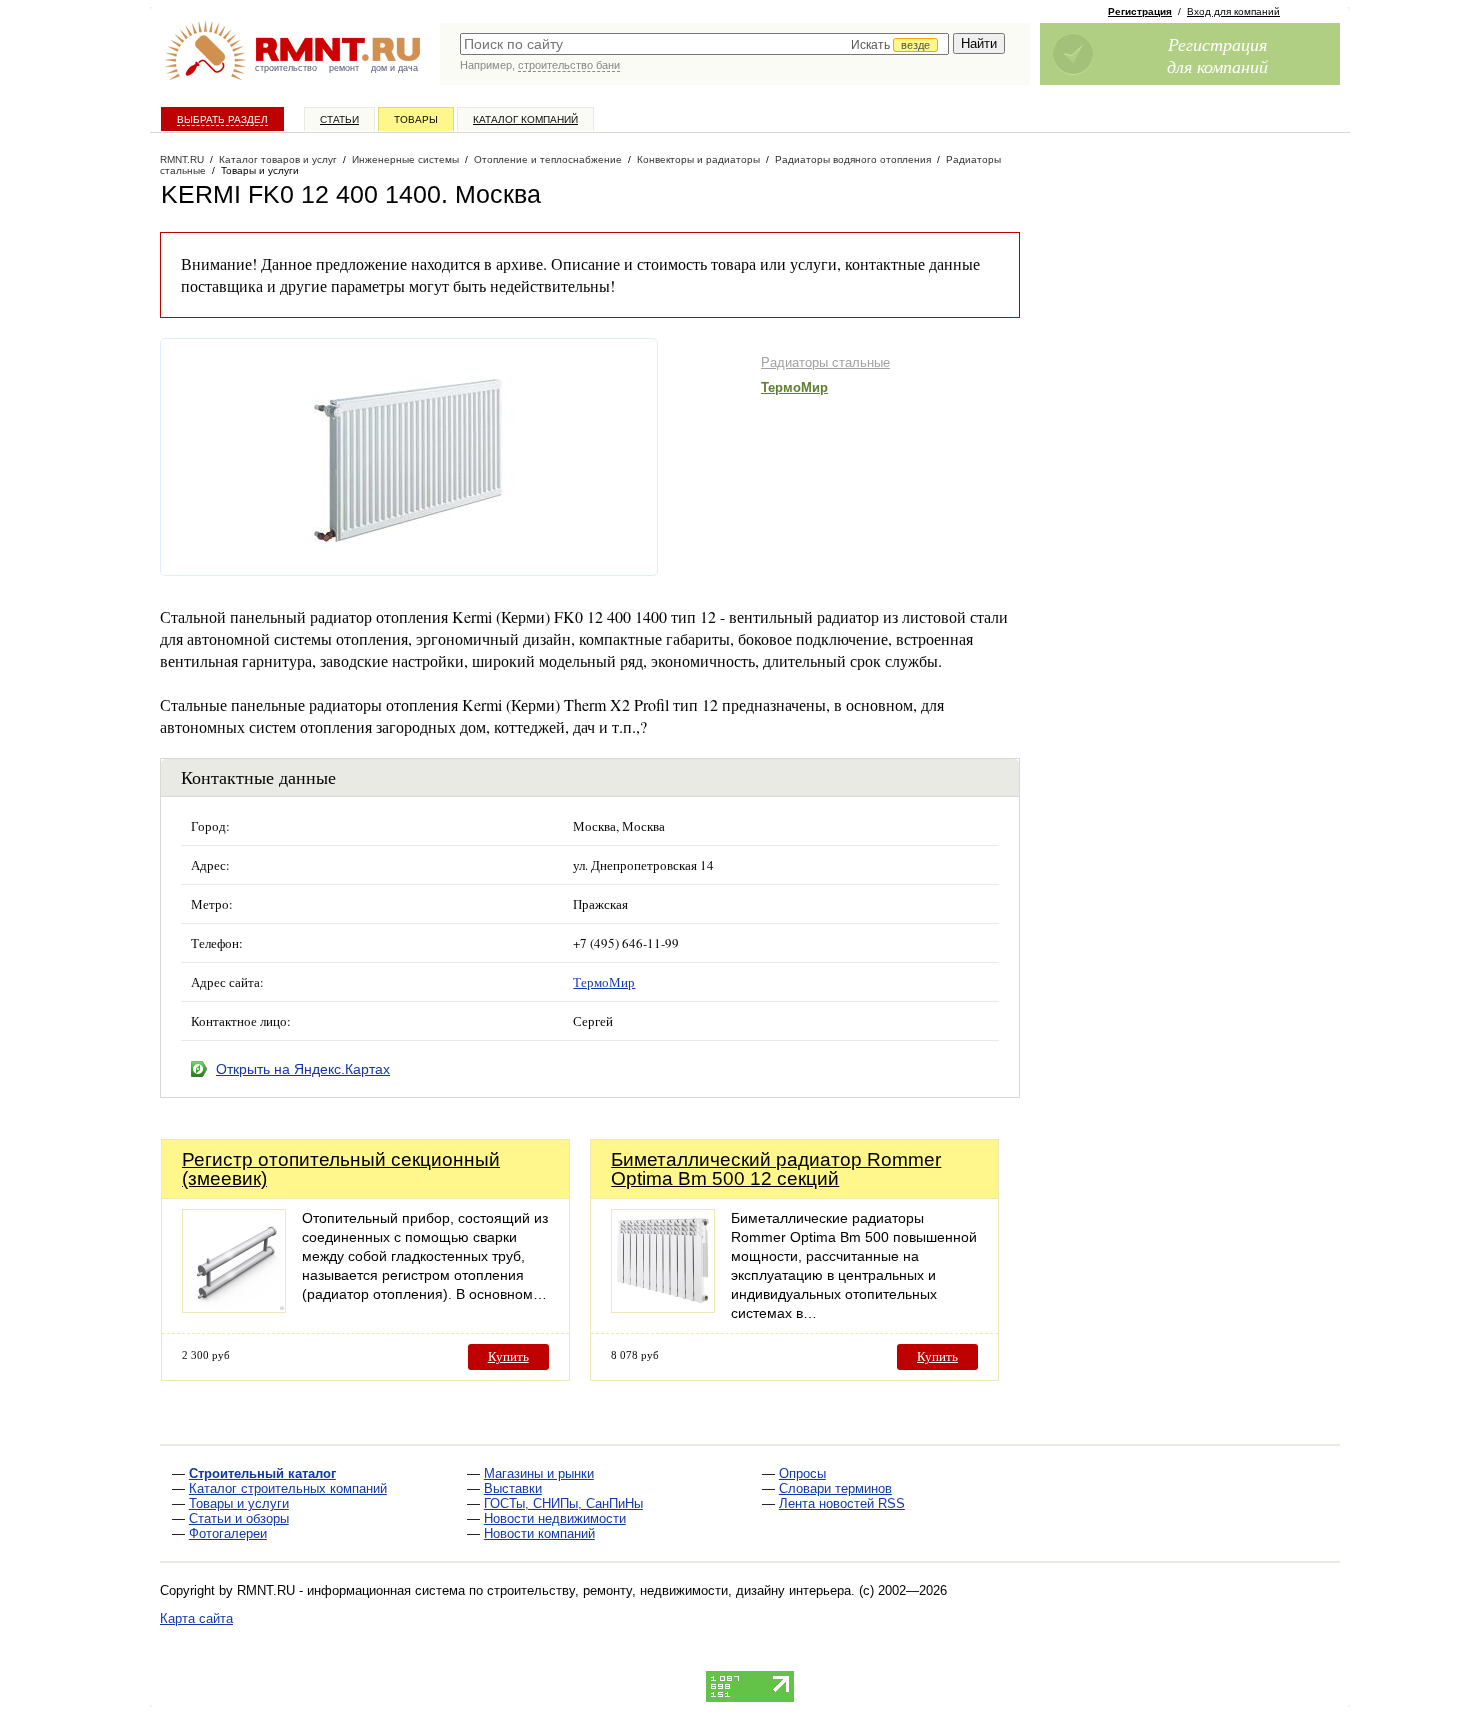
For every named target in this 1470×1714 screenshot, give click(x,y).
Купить (508, 1356)
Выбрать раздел (222, 119)
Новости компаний (539, 1533)
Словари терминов (835, 1488)
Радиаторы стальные (825, 362)
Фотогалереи (228, 1533)
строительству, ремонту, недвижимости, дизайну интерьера (669, 1590)
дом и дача (394, 68)
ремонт (344, 68)
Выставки (513, 1488)
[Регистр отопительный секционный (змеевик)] (234, 1307)
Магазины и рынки (539, 1473)
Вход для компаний (1233, 11)
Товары (416, 119)
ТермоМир (794, 387)
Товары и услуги (239, 1503)
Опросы (802, 1473)
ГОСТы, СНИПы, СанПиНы (563, 1503)
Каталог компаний (525, 119)
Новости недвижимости (555, 1518)
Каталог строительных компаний (288, 1488)
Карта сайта (196, 1618)
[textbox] (704, 44)
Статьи (339, 119)
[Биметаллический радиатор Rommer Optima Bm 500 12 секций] (663, 1307)
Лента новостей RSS (842, 1503)
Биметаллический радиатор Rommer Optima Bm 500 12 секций (776, 1169)
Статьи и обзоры (239, 1518)
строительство (286, 68)
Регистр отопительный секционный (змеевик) (341, 1169)
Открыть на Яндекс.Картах (303, 1069)
